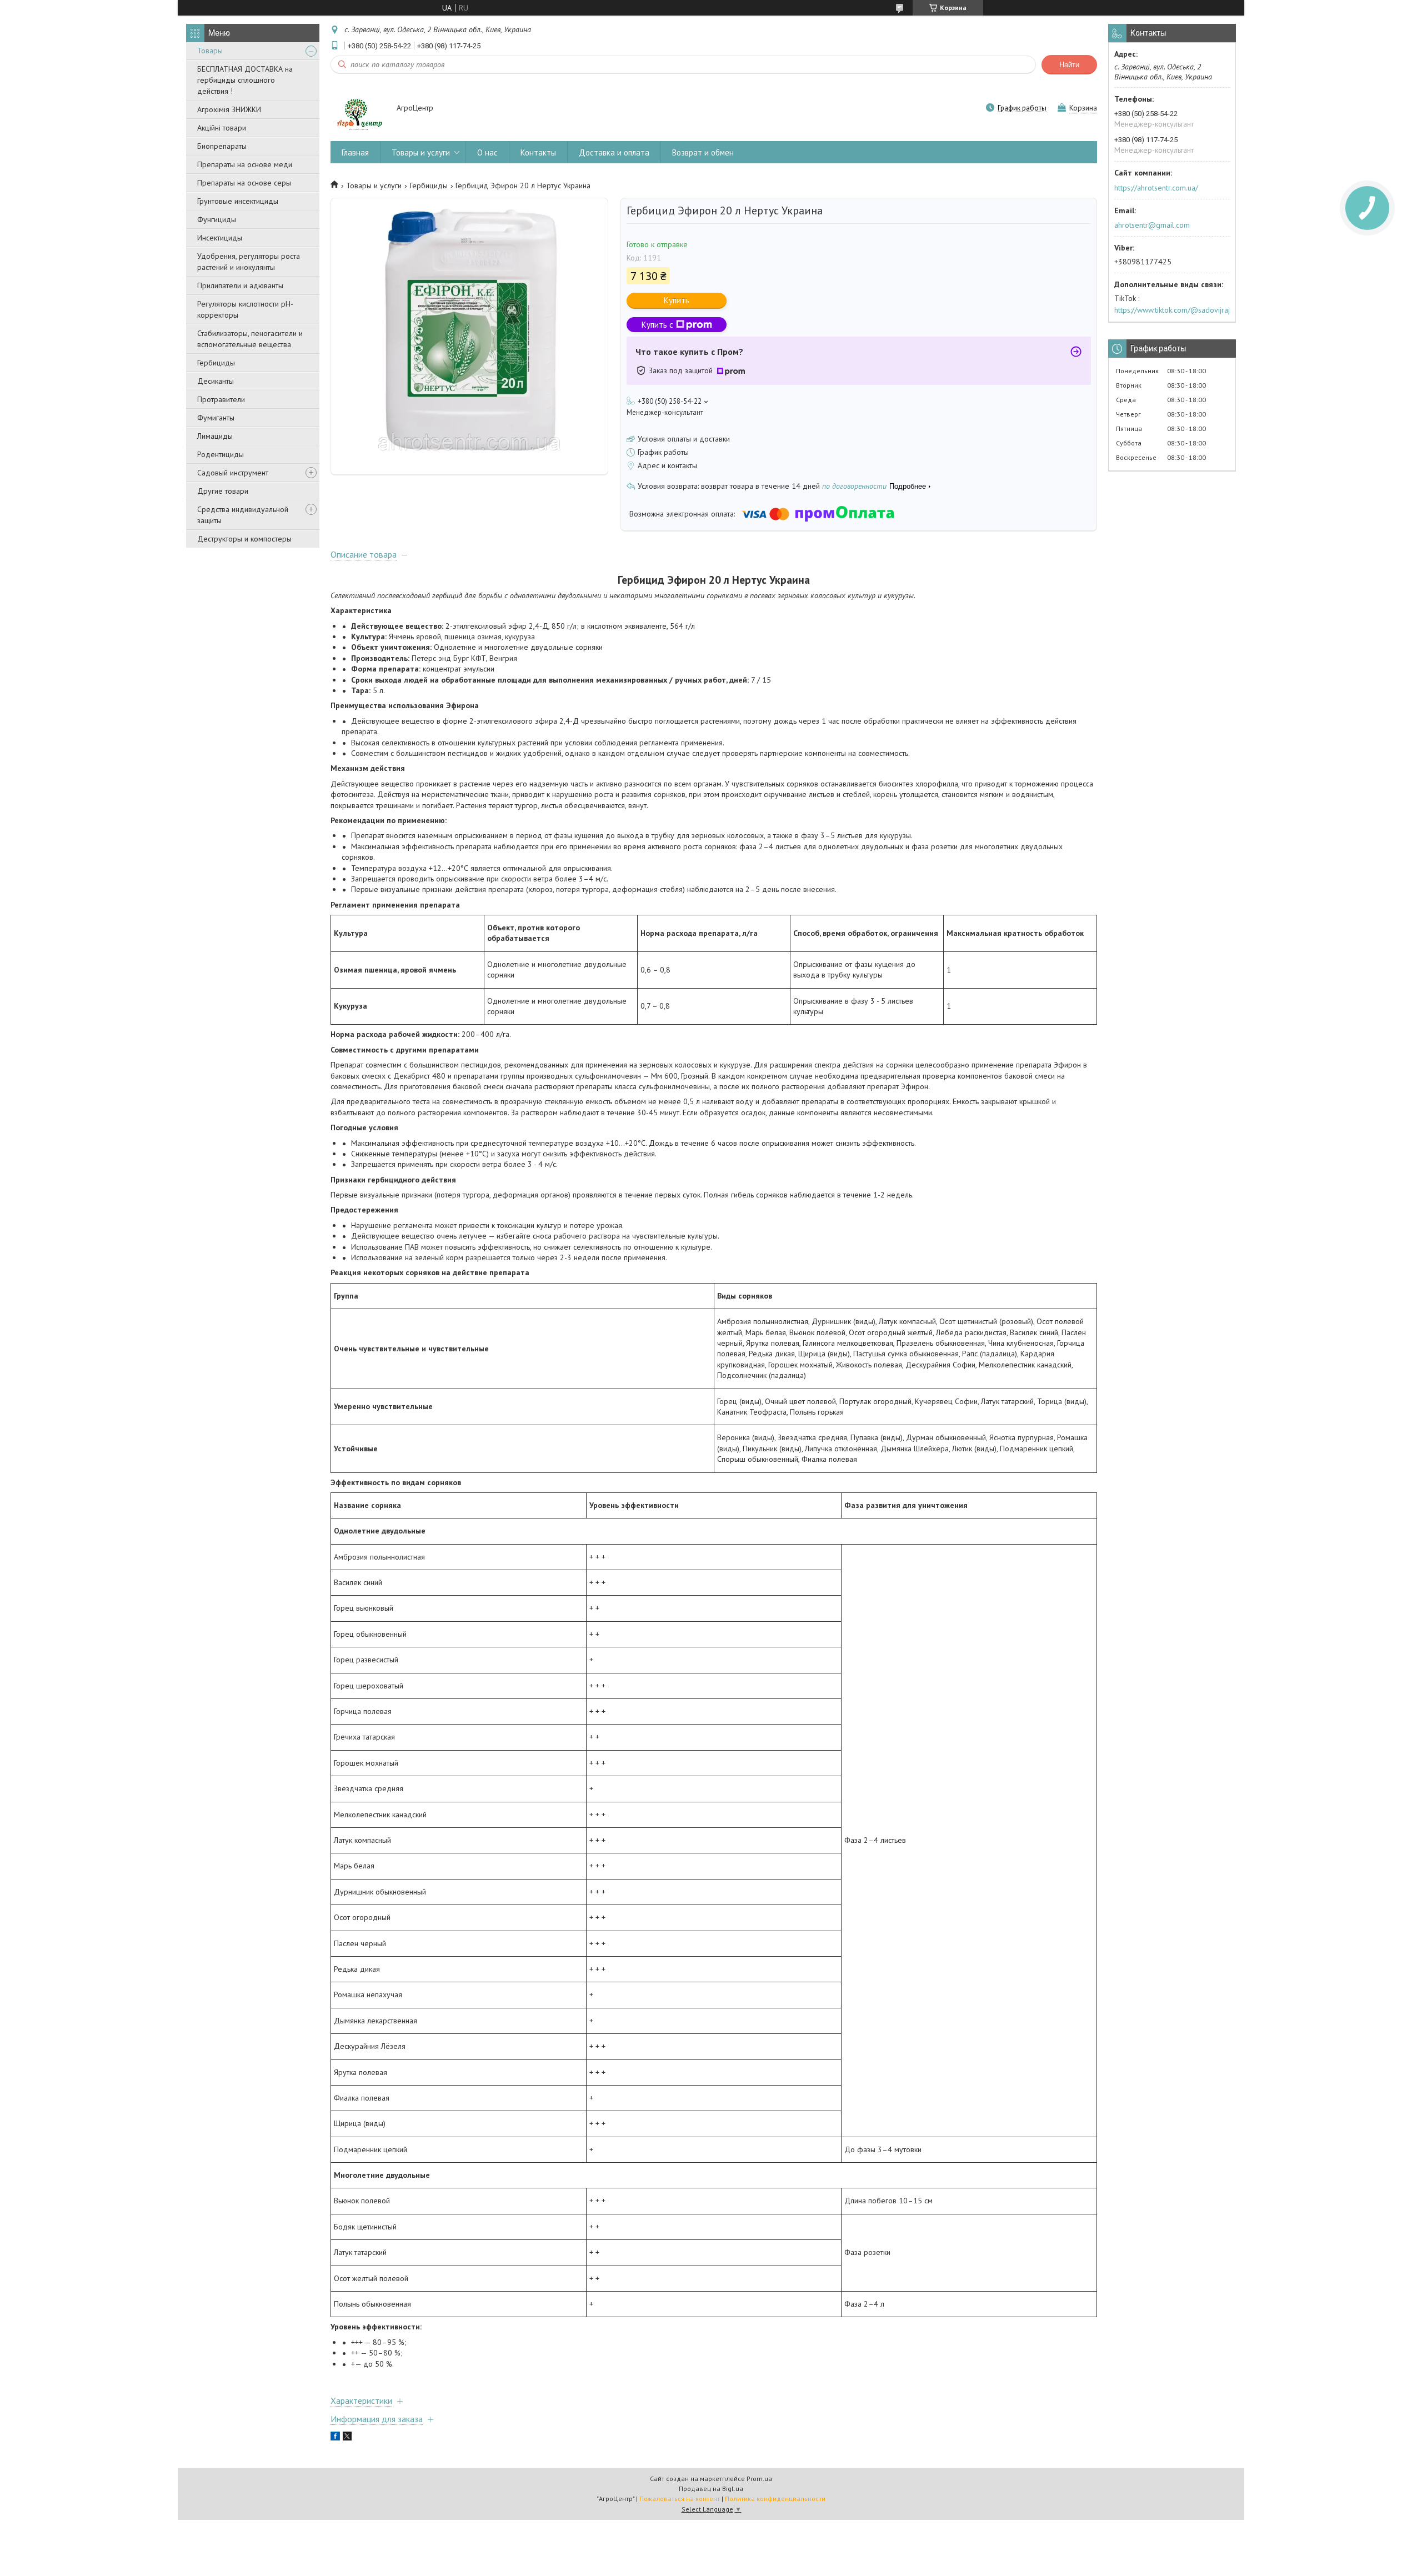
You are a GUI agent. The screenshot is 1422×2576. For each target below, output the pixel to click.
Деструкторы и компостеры (244, 539)
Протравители (221, 399)
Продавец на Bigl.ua (711, 2489)
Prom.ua (759, 2479)
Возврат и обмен (703, 152)
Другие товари (223, 491)
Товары (210, 51)
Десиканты (216, 381)
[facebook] (335, 2438)
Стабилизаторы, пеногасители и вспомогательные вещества (250, 339)
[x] (347, 2438)
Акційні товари (222, 128)
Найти (1069, 65)
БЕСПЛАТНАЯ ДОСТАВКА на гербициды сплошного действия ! (245, 80)
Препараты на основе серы (244, 183)
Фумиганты (216, 418)
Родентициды (221, 454)
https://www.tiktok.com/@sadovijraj (1172, 310)
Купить (677, 300)
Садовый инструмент (233, 473)
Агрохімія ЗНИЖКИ (229, 109)
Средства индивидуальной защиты (243, 515)
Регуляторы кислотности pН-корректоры (245, 309)
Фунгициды (217, 219)
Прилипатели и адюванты (240, 285)
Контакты (538, 152)
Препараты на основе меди (245, 164)
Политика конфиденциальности (775, 2499)
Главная (355, 152)
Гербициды (216, 363)
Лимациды (215, 436)
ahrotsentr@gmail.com (1152, 225)
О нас (487, 152)
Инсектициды (220, 238)
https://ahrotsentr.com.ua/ (1156, 188)
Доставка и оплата (614, 152)
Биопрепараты (222, 146)
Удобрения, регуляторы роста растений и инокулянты (249, 262)
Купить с (657, 325)
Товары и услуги (421, 152)
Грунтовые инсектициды (238, 201)
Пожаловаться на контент (680, 2499)
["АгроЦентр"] (358, 109)
